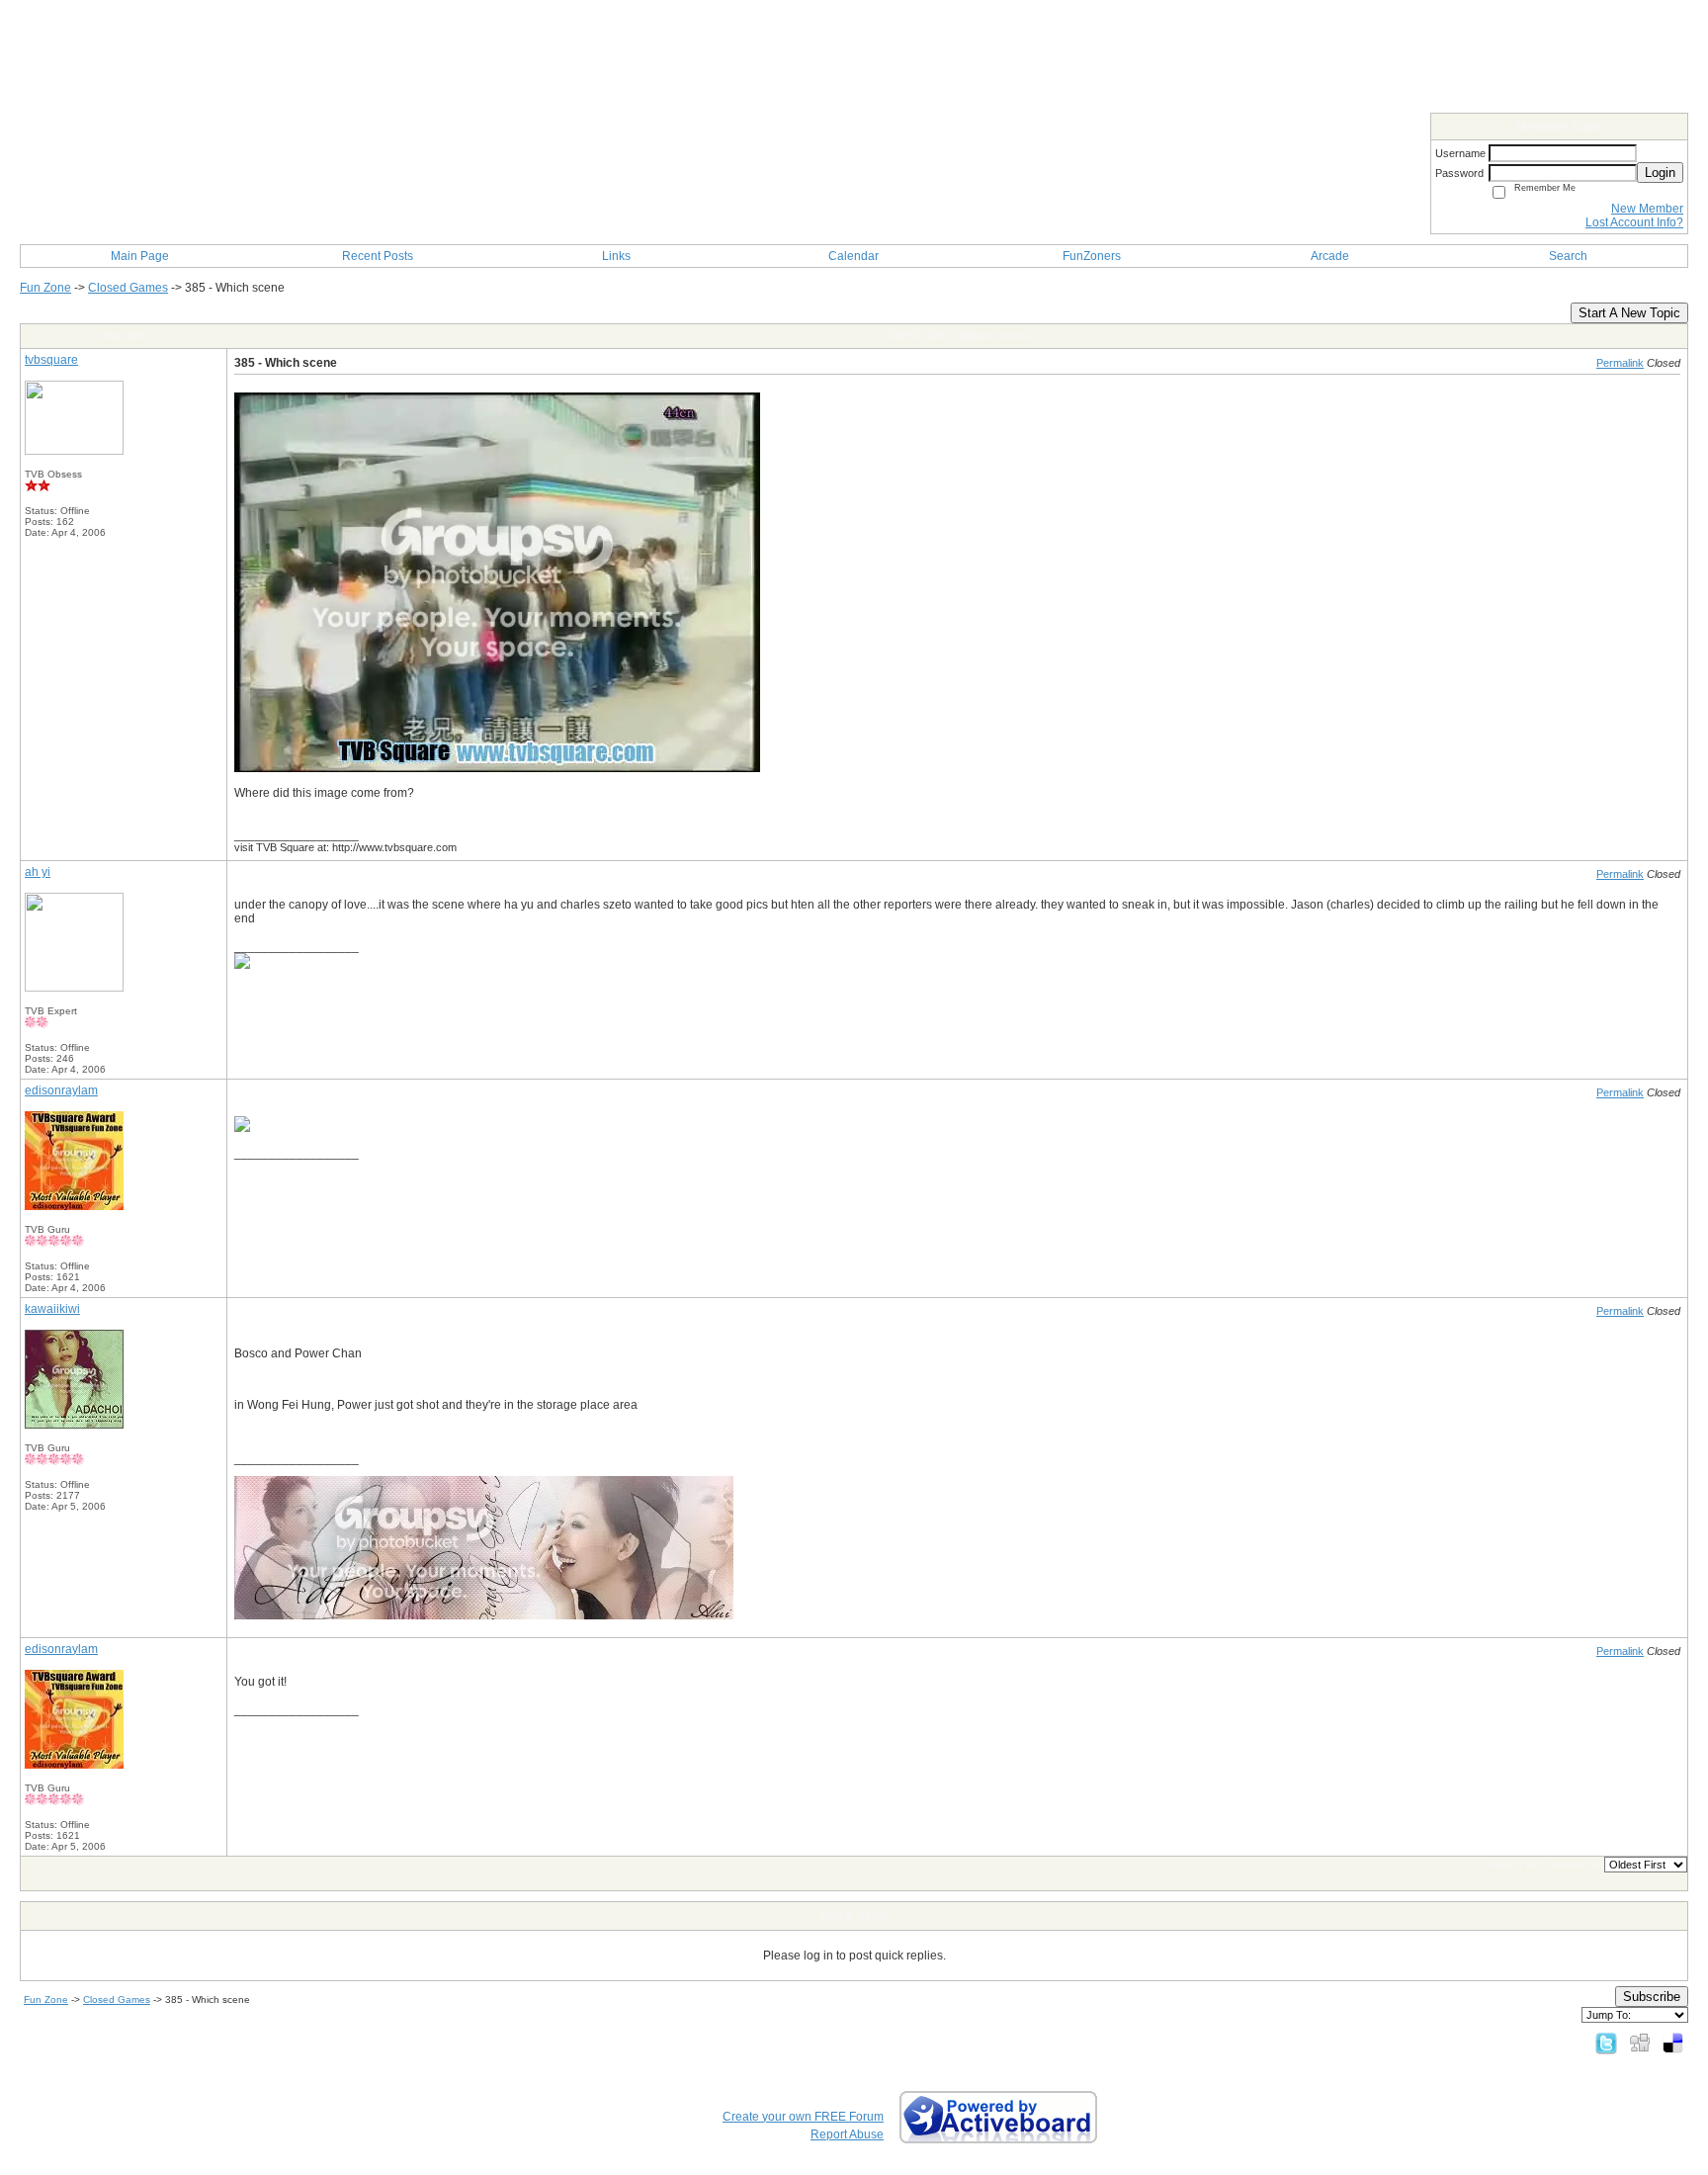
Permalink (1620, 363)
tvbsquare (51, 360)
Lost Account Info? (1634, 222)
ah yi (38, 872)
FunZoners (1092, 256)
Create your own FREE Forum (803, 2117)
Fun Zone (45, 288)
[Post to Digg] (1640, 2043)
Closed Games (128, 288)
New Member (1647, 209)
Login (1660, 173)
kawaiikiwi (52, 1309)
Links (616, 256)
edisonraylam (61, 1090)
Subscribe (1652, 1997)
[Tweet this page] (1606, 2043)
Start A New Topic (1629, 313)
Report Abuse (847, 2134)
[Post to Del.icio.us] (1673, 2043)
